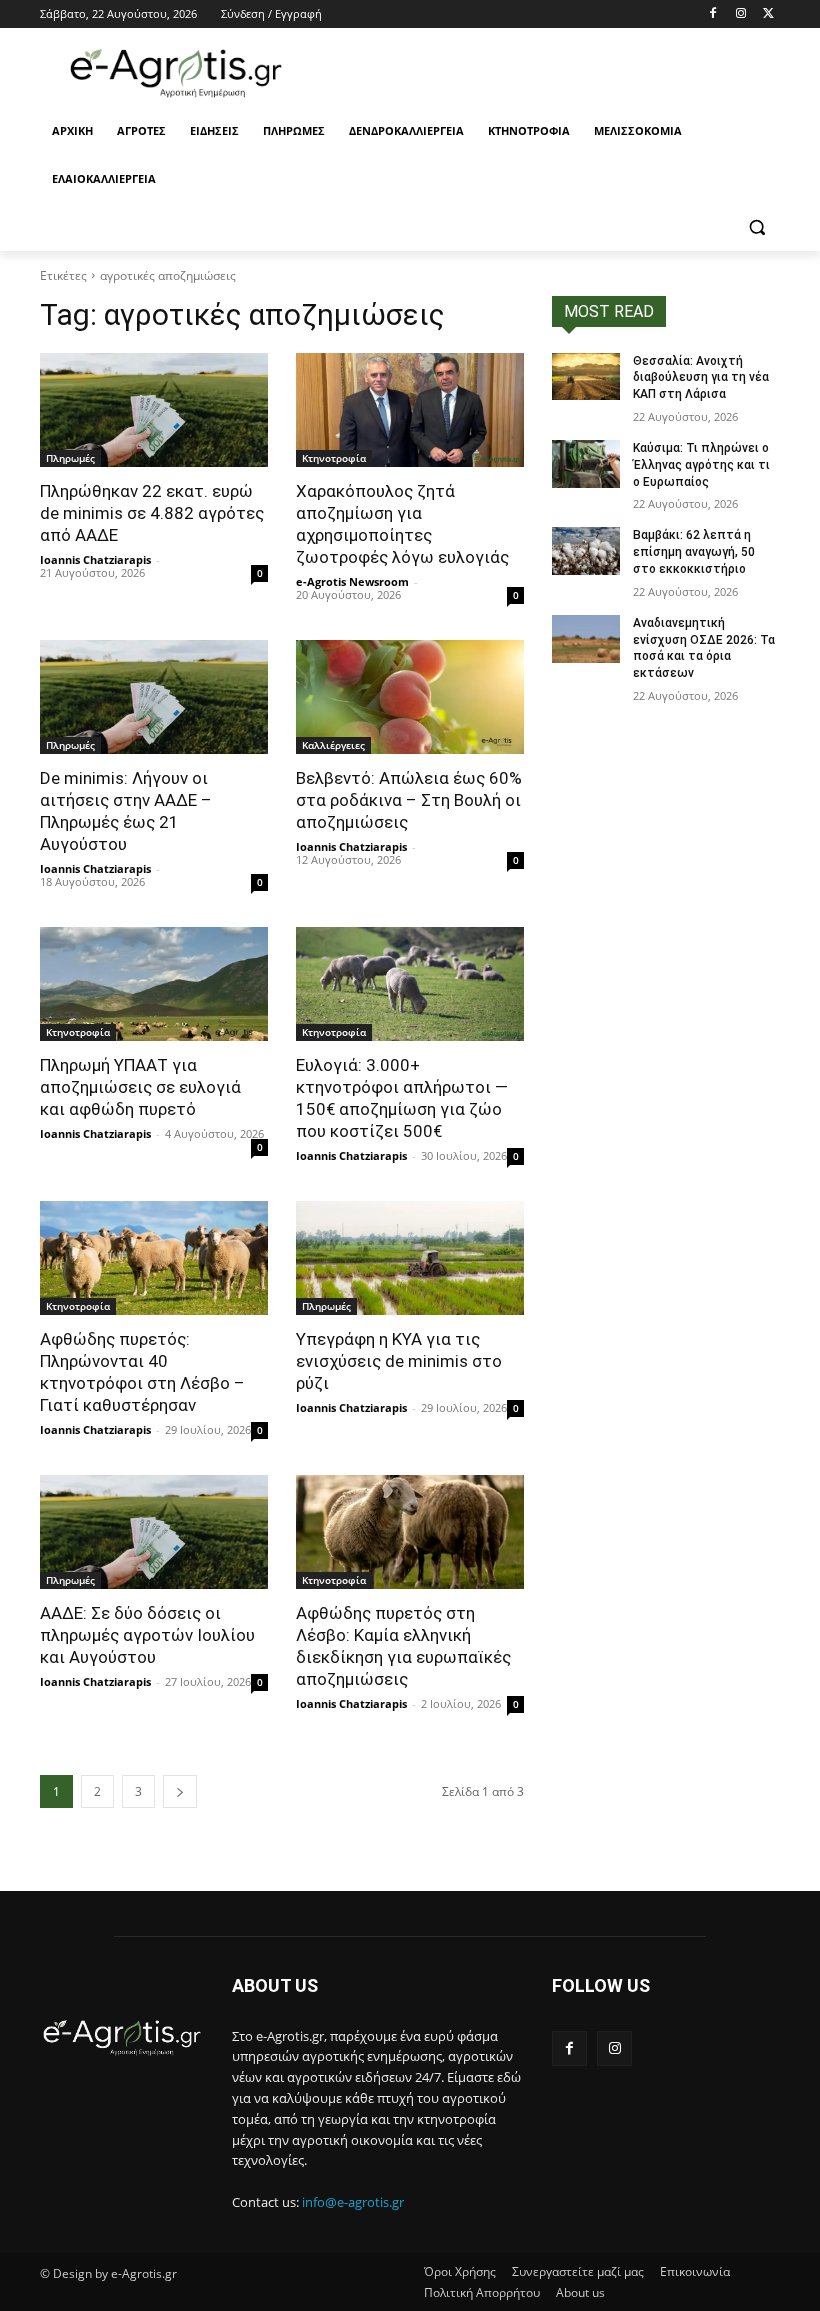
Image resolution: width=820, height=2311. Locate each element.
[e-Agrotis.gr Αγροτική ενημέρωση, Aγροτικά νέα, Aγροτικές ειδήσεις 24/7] (176, 73)
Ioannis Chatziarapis (95, 559)
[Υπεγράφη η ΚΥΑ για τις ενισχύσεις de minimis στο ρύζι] (410, 1258)
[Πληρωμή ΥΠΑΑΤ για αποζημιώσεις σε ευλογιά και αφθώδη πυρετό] (154, 984)
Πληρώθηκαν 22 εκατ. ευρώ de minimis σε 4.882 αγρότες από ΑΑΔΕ (152, 513)
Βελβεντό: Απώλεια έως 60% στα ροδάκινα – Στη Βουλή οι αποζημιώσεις (409, 800)
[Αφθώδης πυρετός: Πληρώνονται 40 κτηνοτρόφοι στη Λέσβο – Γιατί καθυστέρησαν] (154, 1258)
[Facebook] (713, 14)
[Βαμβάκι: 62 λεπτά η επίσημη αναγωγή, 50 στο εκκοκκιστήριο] (586, 551)
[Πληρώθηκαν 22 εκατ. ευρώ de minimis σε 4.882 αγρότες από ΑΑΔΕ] (154, 410)
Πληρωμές (70, 458)
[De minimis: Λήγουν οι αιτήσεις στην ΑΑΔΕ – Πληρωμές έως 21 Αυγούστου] (154, 697)
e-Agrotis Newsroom (352, 581)
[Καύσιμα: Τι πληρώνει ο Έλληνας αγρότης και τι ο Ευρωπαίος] (586, 464)
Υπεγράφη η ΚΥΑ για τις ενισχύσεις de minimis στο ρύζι (399, 1361)
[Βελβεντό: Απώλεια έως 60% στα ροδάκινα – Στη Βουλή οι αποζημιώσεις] (410, 697)
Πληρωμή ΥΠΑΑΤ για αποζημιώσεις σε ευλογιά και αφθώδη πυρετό (140, 1087)
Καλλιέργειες (333, 745)
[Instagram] (740, 14)
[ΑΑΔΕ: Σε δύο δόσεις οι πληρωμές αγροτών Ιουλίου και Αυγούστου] (154, 1532)
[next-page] (180, 1791)
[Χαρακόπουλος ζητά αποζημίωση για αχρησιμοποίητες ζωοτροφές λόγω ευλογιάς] (410, 410)
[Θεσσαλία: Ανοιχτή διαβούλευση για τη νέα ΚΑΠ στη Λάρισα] (586, 377)
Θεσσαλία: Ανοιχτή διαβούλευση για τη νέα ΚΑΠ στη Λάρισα (701, 378)
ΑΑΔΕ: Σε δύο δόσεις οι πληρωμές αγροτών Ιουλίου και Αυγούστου (147, 1635)
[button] (756, 227)
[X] (768, 14)
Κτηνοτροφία (334, 458)
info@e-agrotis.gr (353, 2202)
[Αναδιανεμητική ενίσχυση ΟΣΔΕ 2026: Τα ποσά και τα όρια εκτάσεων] (586, 639)
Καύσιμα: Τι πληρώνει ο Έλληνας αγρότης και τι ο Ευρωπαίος (701, 465)
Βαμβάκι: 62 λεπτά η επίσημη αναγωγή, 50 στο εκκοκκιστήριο (694, 552)
